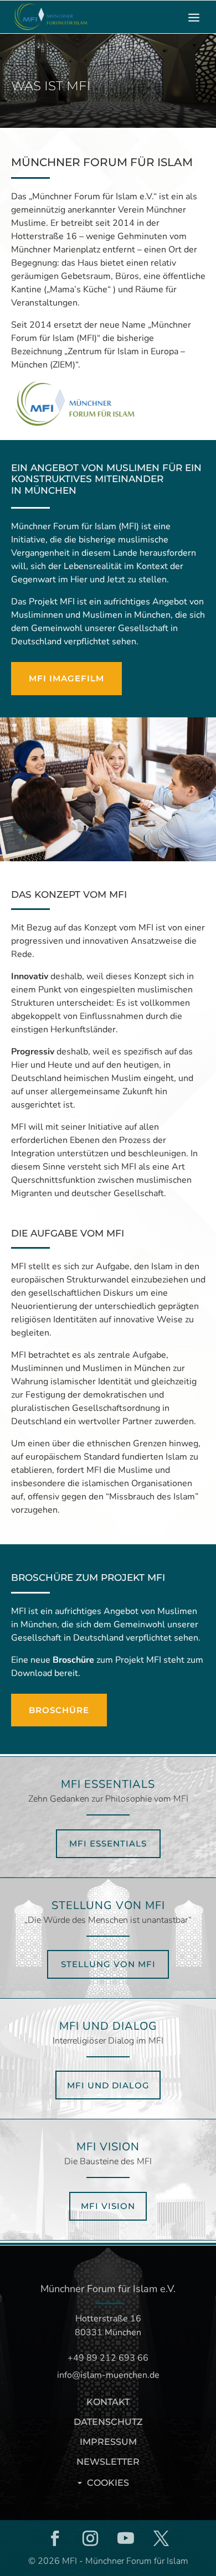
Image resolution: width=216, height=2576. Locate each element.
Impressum (108, 2442)
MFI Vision (108, 2206)
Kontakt (108, 2402)
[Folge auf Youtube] (126, 2538)
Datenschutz (108, 2422)
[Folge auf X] (161, 2538)
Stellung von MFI (108, 1964)
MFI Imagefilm (66, 678)
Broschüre (73, 1660)
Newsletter (108, 2462)
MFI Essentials (108, 1843)
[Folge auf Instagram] (90, 2538)
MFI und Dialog (108, 2085)
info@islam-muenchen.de (108, 2375)
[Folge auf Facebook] (55, 2538)
